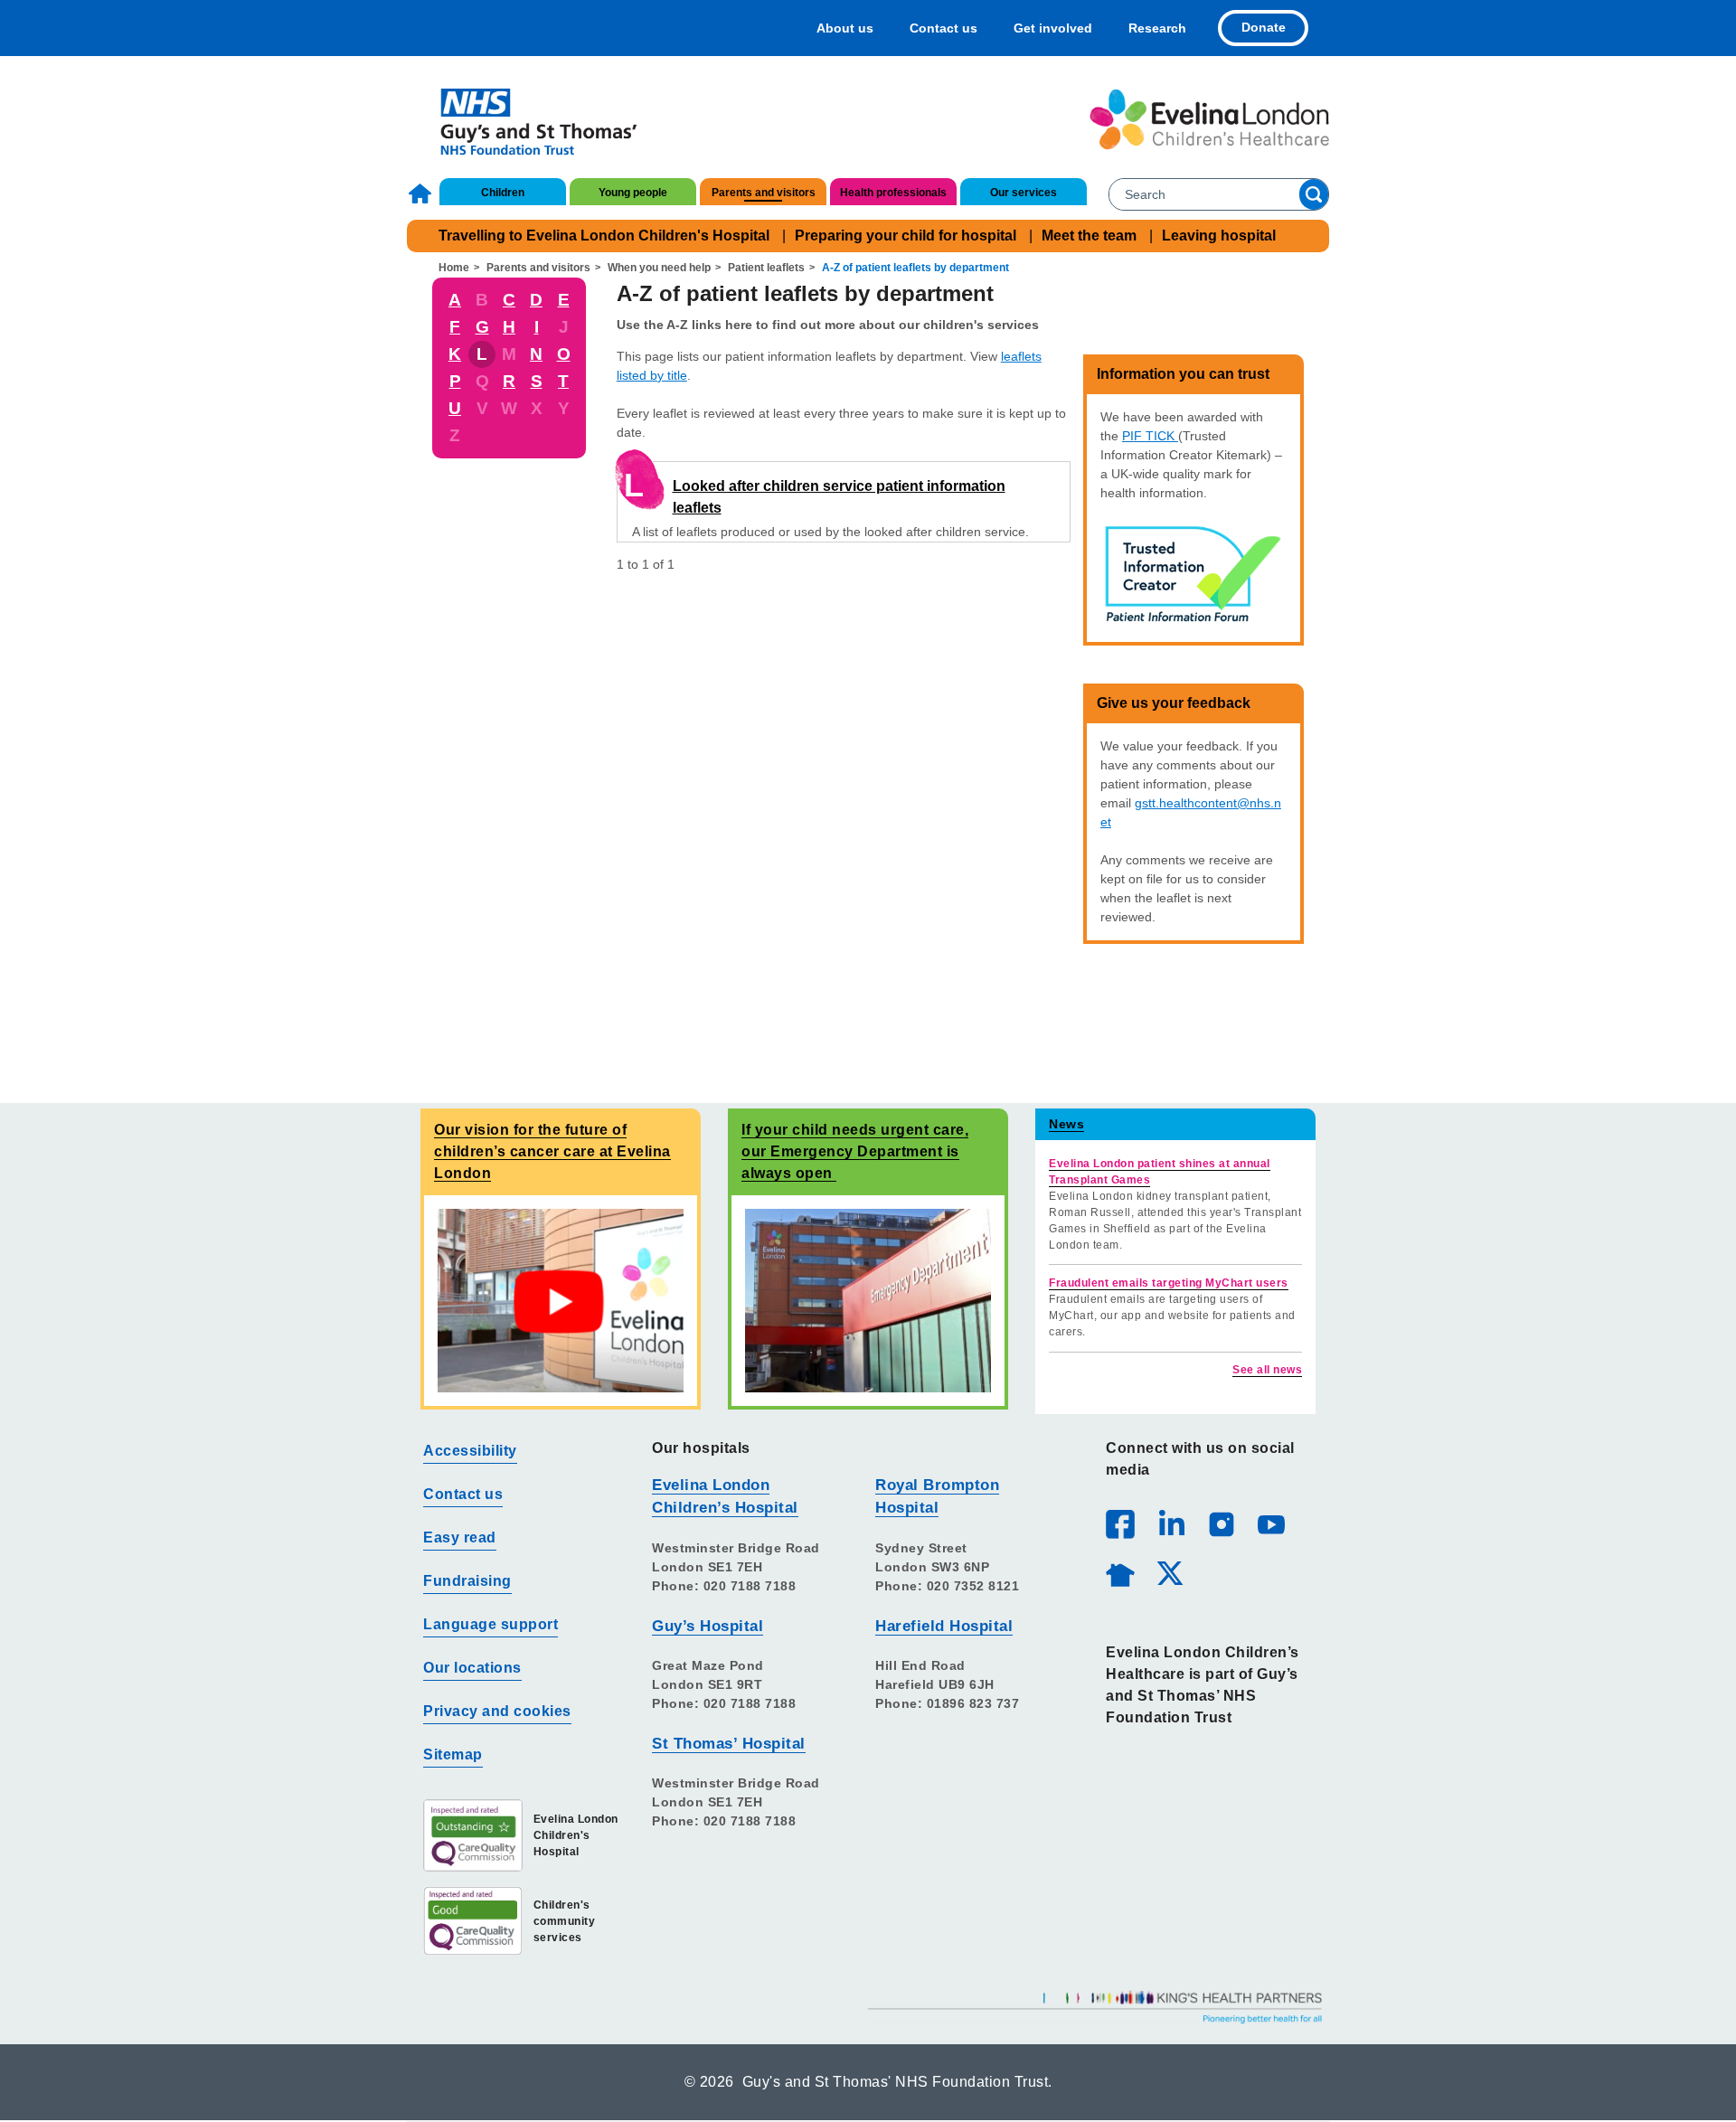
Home (422, 193)
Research (1157, 28)
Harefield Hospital (944, 1626)
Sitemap (453, 1754)
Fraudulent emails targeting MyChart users (1169, 1283)
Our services (1024, 193)
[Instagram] (1221, 1523)
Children (503, 193)
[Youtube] (1270, 1523)
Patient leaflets (766, 268)
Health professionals (893, 193)
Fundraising (467, 1581)
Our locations (472, 1668)
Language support (491, 1624)
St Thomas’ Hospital (729, 1744)
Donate (1264, 27)
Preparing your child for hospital (906, 236)
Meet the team (1089, 236)
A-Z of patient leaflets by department (915, 268)
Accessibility (470, 1451)
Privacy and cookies (497, 1711)
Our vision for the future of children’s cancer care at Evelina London (552, 1151)
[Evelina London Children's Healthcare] (1209, 119)
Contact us (943, 28)
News (1066, 1124)
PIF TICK (1150, 436)
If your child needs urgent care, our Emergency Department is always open (855, 1151)
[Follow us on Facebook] (1120, 1524)
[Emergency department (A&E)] (868, 1300)
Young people (633, 193)
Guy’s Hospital (708, 1626)
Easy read (460, 1537)
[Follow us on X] (1169, 1572)
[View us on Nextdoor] (1119, 1572)
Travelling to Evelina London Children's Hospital (604, 236)
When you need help (659, 268)
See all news (1267, 1370)
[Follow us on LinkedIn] (1171, 1523)
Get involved (1053, 28)
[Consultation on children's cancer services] (561, 1300)
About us (845, 28)
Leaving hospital (1219, 236)
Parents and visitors (764, 193)
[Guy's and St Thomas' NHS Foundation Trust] (527, 119)
